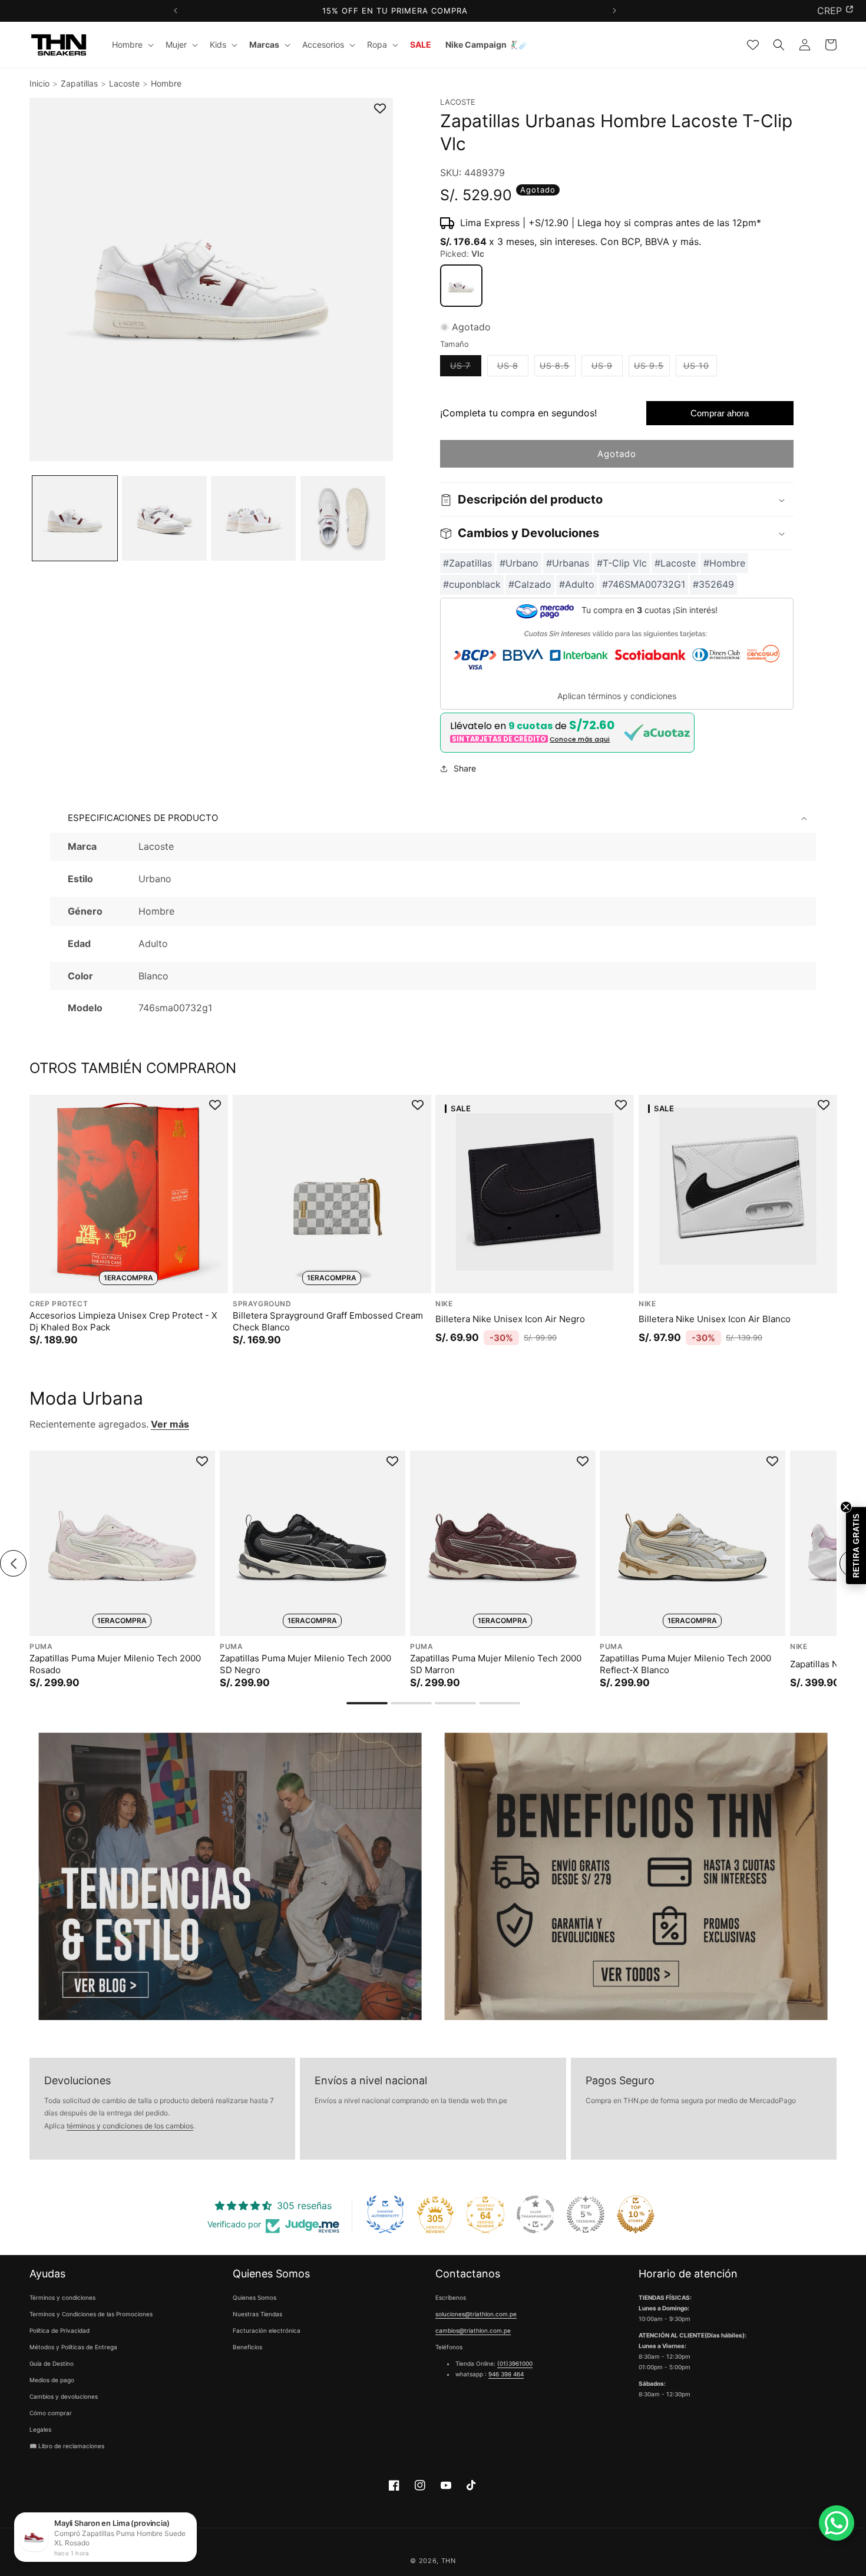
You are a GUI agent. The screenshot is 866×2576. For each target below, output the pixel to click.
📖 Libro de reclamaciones (67, 2446)
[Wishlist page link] (753, 45)
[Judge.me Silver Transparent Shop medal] (536, 2214)
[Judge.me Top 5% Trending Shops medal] (586, 2214)
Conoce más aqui (580, 739)
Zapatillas (79, 83)
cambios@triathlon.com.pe (473, 2331)
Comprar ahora (720, 414)
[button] (132, 45)
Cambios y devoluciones (64, 2397)
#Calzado (530, 585)
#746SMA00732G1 (644, 585)
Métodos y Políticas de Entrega (73, 2347)
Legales (40, 2430)
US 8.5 (558, 369)
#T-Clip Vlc (622, 563)
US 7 (466, 369)
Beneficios (247, 2347)
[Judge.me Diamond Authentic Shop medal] (385, 2214)
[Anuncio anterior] (175, 11)
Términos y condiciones (62, 2298)
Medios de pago (52, 2380)
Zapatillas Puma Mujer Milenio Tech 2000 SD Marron (496, 1664)
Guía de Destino (52, 2364)
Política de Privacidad (60, 2331)
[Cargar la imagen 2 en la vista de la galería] (164, 518)
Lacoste (124, 83)
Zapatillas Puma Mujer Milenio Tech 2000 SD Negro (305, 1664)
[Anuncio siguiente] (614, 11)
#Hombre (724, 563)
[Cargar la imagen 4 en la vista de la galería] (343, 518)
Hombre (166, 83)
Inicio (39, 83)
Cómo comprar (51, 2413)
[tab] (367, 1703)
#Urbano (519, 563)
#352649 (713, 585)
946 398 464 (506, 2375)
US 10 (700, 369)
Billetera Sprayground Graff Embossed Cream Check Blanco (328, 1321)
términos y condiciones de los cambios (130, 2126)
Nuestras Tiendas (257, 2315)
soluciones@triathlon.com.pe (476, 2315)
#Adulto (577, 585)
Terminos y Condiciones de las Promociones (91, 2315)
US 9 (607, 369)
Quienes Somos (254, 2298)
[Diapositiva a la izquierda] (13, 1563)
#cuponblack (472, 585)
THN (449, 2561)
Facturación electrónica (267, 2331)
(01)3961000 (515, 2364)
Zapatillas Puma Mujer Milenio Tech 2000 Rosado (115, 1664)
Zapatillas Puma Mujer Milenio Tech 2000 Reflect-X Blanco (685, 1664)
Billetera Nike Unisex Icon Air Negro (510, 1319)
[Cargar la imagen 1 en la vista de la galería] (75, 518)
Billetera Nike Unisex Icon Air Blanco (715, 1319)
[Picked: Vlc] (461, 286)
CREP (829, 11)
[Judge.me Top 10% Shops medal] (636, 2214)
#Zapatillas (467, 563)
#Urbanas (568, 563)
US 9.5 (652, 369)
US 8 (513, 369)
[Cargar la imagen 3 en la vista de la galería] (253, 518)
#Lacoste (675, 563)
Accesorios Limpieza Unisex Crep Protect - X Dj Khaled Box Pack (123, 1321)
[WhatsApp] (837, 2523)
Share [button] (465, 769)
